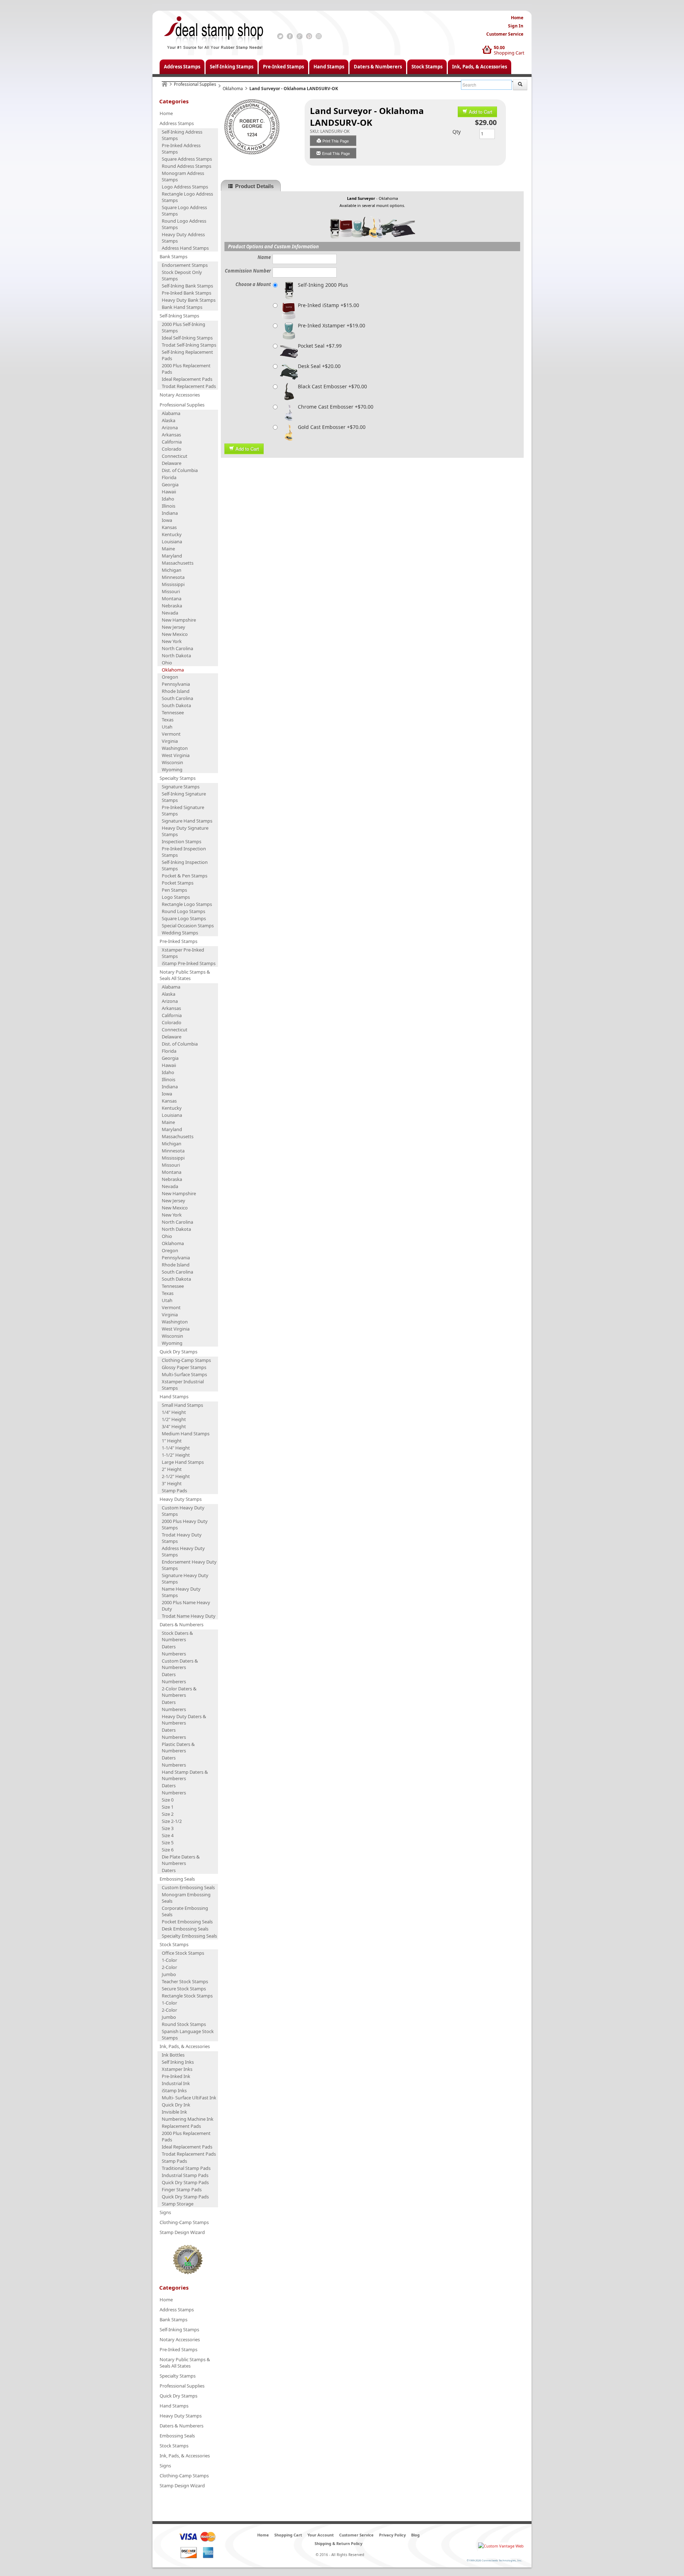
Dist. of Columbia (180, 470)
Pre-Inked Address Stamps (181, 149)
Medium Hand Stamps (186, 1434)
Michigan (172, 570)
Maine (168, 549)
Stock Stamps (427, 67)
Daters (169, 1647)
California (172, 442)
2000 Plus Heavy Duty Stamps (185, 1524)
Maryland (172, 556)
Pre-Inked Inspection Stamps (184, 852)
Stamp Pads (174, 1491)
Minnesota (173, 577)
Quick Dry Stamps (178, 1352)
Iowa (167, 520)
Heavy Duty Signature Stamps (185, 831)
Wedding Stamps (180, 933)
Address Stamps (182, 67)
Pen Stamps (174, 890)
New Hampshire (179, 620)
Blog (415, 2535)
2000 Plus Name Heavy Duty (186, 1606)
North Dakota (176, 655)
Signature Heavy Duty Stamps (185, 1579)
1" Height (172, 1441)
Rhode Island (176, 691)
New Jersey (173, 627)
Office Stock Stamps (183, 1953)
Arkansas (171, 435)
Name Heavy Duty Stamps (181, 1592)
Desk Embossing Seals (185, 1929)
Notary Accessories (180, 395)
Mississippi (173, 584)
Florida (169, 477)
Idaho (168, 499)
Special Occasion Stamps (188, 926)
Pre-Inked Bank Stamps (186, 293)
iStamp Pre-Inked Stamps (189, 963)
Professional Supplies (195, 84)
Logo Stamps (176, 897)
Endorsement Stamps (185, 265)
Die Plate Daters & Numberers (181, 1860)
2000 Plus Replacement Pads (186, 369)
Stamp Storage (178, 2204)
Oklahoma (233, 89)
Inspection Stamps (182, 841)
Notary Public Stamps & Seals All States (185, 975)
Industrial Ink (176, 2083)
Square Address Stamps (187, 159)
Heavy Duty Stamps (181, 1499)
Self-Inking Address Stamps (182, 135)
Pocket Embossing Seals (187, 1922)
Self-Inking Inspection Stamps (185, 865)
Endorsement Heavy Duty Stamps (189, 1565)
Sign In (516, 26)
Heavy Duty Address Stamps (183, 238)
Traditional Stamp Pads (186, 2168)
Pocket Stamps (178, 883)
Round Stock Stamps (184, 2024)
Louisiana (172, 541)
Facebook (290, 36)
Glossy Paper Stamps (184, 1367)
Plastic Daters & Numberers (178, 1747)
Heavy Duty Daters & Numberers (184, 1720)
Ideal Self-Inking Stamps (187, 338)
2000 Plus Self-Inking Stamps (183, 327)
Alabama (171, 413)
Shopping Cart (509, 53)
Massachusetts (178, 563)
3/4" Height (174, 1426)
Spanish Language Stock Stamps (188, 2035)
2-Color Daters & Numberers (179, 1692)
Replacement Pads (181, 2126)
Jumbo (169, 1974)
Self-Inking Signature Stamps (184, 797)
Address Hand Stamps (185, 248)
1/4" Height (174, 1412)
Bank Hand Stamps (182, 307)
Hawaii (169, 492)
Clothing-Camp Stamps (186, 1360)
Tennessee (173, 712)
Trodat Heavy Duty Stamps (182, 1538)
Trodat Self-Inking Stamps (189, 345)
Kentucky (172, 534)
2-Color (169, 1967)
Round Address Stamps (186, 166)
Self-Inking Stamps (232, 67)
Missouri (171, 591)
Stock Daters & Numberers (177, 1636)
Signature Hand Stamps (187, 821)
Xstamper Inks (177, 2069)
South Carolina (177, 698)
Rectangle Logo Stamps (187, 904)
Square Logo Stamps (184, 918)
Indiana (170, 513)
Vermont (171, 734)
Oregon (170, 677)
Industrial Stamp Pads (185, 2175)
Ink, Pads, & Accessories (480, 67)
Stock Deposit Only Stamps (182, 275)
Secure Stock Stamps (184, 1989)
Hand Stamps (329, 67)
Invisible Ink (174, 2112)
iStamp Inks (174, 2090)
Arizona (170, 427)
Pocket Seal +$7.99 (320, 346)
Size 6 (168, 1850)
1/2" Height (174, 1419)
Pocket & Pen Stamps (185, 876)
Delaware (172, 463)
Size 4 (168, 1835)
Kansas (169, 527)
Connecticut (175, 456)
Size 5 (168, 1842)
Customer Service (505, 34)
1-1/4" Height (176, 1448)
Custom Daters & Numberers (180, 1664)
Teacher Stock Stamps (185, 1981)
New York (172, 641)
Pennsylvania (176, 684)
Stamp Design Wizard (182, 2232)
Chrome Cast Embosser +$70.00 (336, 407)
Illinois (169, 506)
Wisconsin (172, 762)
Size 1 (168, 1807)
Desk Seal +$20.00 (319, 366)
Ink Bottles (173, 2055)
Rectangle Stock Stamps (187, 1996)
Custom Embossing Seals (188, 1887)
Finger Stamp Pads (182, 2189)
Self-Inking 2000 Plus (323, 285)
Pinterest (309, 36)
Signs (165, 2212)
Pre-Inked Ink (176, 2076)
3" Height (172, 1483)
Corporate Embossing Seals (185, 1911)
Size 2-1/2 (172, 1821)
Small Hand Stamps (182, 1405)
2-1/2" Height (176, 1476)
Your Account (321, 2535)
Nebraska (172, 606)
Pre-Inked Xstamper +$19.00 (331, 325)
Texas (168, 720)
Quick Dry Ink (176, 2105)
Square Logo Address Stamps (184, 211)
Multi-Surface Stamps (184, 1374)
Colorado (172, 449)
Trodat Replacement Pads (189, 386)
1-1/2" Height (176, 1455)
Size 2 (168, 1814)
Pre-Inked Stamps (283, 67)
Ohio (167, 663)
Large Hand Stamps (183, 1462)
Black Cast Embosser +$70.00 (332, 386)
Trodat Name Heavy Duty (189, 1616)
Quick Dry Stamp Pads (185, 2182)
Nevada (170, 613)
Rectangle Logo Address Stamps (187, 197)
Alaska (169, 420)
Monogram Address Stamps (183, 176)
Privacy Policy (392, 2535)
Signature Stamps (181, 787)
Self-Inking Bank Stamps (187, 286)
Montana (172, 598)
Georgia (170, 484)
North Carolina (177, 648)
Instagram (319, 36)
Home (517, 18)
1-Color (169, 1960)
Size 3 (168, 1828)
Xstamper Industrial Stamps (183, 1385)
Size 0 (168, 1800)
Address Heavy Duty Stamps (183, 1551)
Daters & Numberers (378, 67)
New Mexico (175, 634)
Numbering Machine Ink (188, 2119)
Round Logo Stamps (183, 911)
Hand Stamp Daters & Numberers (185, 1775)
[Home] (165, 84)
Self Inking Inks (178, 2062)
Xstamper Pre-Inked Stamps (183, 953)
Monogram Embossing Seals (186, 1898)
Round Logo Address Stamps (184, 224)
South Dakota (176, 705)
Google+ (299, 36)
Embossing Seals (177, 1879)
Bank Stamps (173, 256)
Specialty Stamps (178, 778)
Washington (175, 748)
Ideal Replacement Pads (187, 379)
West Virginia (176, 755)
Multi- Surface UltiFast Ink (189, 2098)
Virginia (170, 741)
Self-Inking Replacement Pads (187, 355)
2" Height (172, 1469)
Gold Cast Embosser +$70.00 (332, 427)
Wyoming (172, 769)
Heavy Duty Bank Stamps (189, 300)
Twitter (280, 36)
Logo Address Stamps (185, 187)
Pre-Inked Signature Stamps (183, 810)
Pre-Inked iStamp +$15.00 (328, 305)
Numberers (174, 1654)
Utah (167, 727)
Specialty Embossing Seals (189, 1936)
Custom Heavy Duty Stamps (183, 1511)
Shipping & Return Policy (338, 2543)
